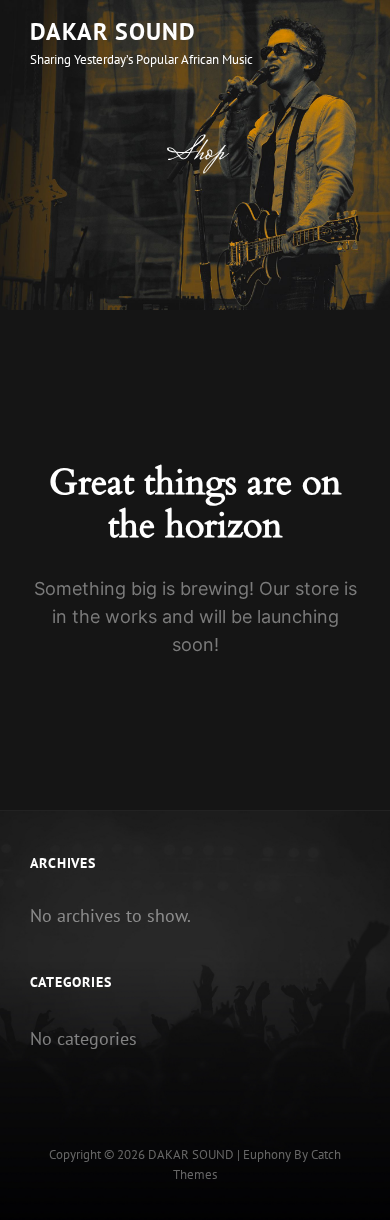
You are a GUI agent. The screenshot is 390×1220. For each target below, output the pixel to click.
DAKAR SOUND (113, 31)
